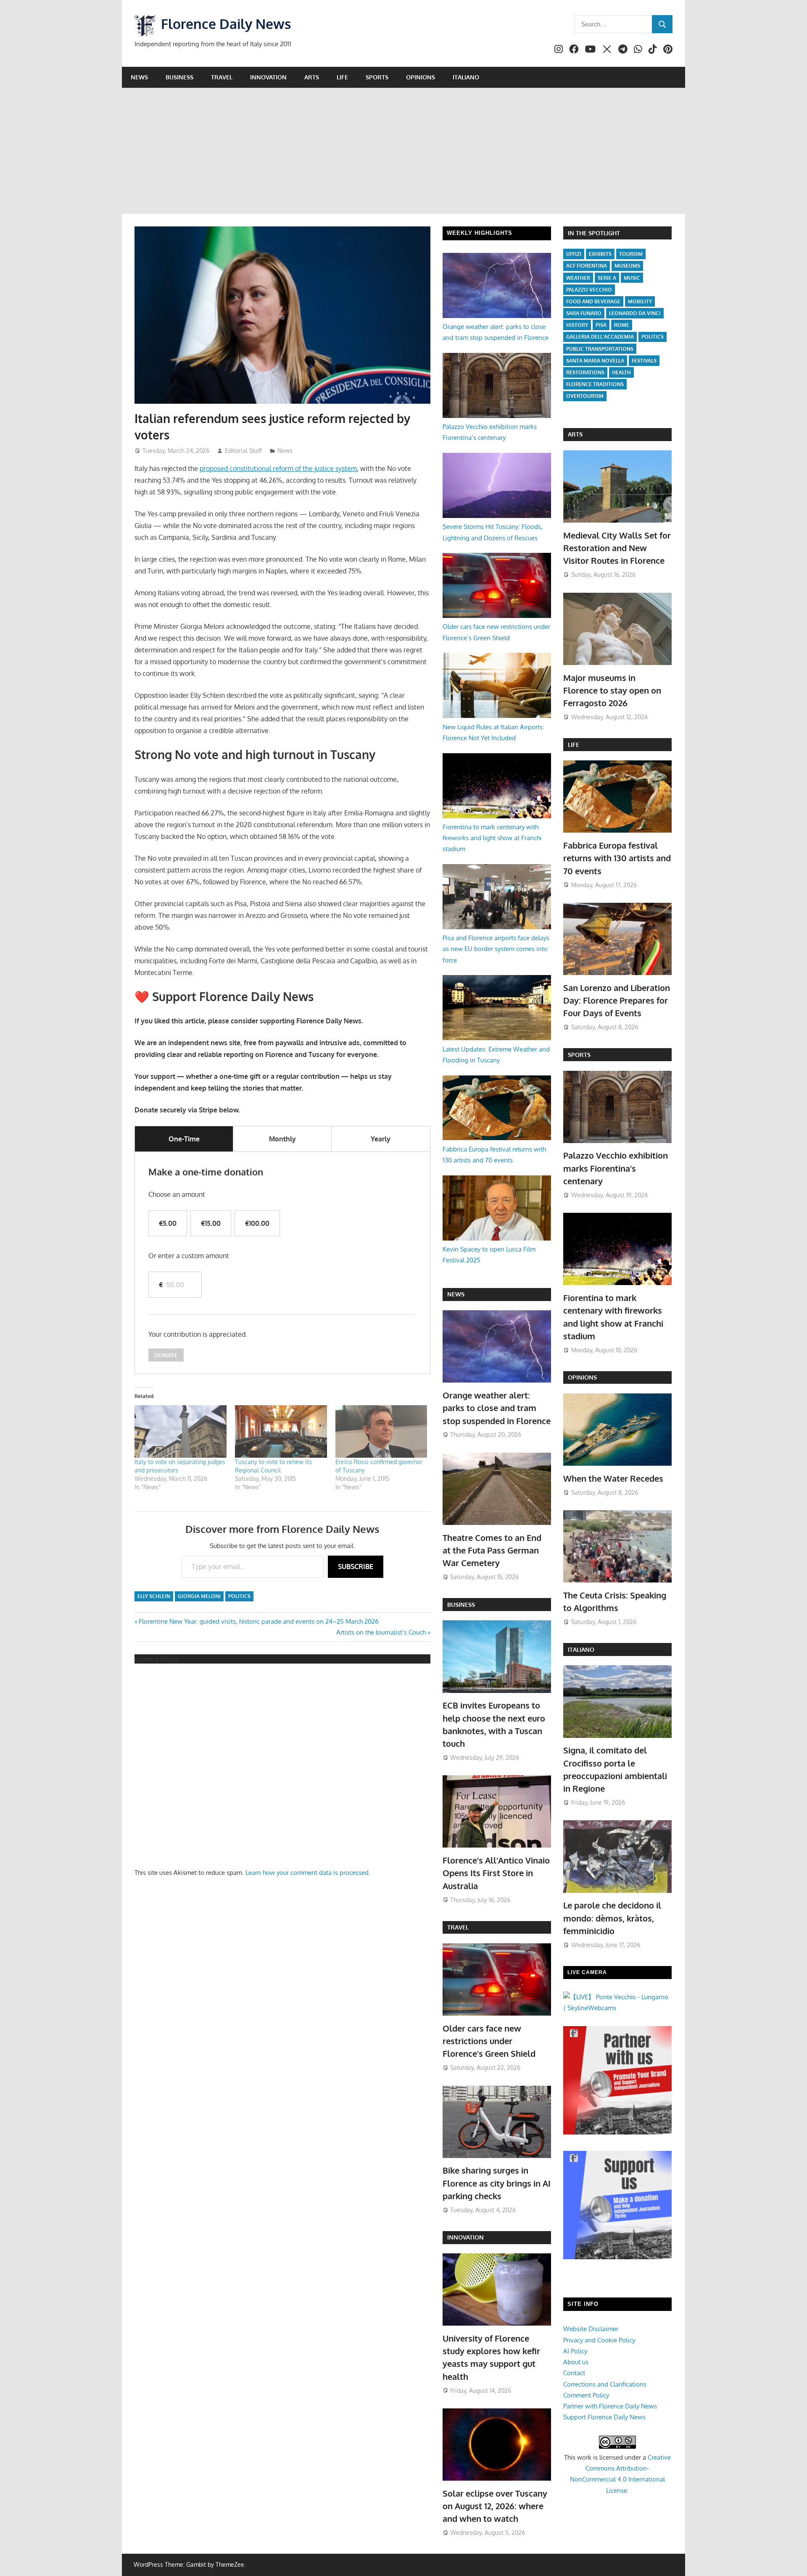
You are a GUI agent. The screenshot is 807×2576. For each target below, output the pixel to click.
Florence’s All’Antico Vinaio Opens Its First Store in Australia (496, 1873)
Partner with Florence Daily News (610, 2406)
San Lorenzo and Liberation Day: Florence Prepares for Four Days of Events (617, 1000)
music (632, 278)
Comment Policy (586, 2395)
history (577, 325)
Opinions (421, 77)
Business (179, 77)
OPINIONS (582, 1377)
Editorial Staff (243, 451)
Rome (622, 325)
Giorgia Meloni (199, 1596)
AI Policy (575, 2351)
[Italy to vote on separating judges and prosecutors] (181, 1431)
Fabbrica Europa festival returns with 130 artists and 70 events (617, 858)
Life (342, 77)
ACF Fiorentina (587, 266)
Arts (312, 77)
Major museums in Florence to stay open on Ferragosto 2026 (612, 690)
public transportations (600, 349)
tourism (631, 254)
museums (627, 266)
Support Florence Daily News (604, 2417)
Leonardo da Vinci (635, 313)
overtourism (585, 396)
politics (239, 1596)
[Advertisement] (403, 151)
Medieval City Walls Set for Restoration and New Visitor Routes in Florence (617, 548)
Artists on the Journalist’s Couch (381, 1632)
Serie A (607, 278)
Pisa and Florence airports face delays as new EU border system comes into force (496, 949)
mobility (640, 301)
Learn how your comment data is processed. (308, 1873)
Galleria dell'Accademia (600, 337)
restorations (585, 372)
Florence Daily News (226, 24)
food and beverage (593, 301)
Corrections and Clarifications (605, 2384)
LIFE (574, 745)
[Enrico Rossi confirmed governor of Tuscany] (381, 1431)
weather (578, 278)
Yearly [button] (381, 1139)
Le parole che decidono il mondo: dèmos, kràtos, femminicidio (612, 1918)
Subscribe (356, 1567)
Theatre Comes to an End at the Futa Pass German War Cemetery (492, 1550)
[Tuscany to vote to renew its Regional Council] (281, 1431)
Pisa (601, 325)
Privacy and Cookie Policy (599, 2340)
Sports (377, 77)
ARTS (575, 434)
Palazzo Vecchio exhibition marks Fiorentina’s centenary (616, 1168)
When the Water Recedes (613, 1478)
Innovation (268, 77)
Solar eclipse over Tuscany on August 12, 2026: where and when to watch (495, 2506)
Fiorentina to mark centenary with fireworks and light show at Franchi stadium (492, 838)
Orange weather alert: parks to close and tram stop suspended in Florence (497, 1408)
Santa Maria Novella (595, 361)
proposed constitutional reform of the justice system (278, 468)
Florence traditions (595, 384)
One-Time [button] (184, 1139)
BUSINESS (461, 1605)
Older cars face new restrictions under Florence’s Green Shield (489, 2041)
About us (576, 2362)
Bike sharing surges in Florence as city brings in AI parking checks (497, 2183)
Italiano (466, 77)
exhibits (600, 254)
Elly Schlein (154, 1596)
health (621, 372)
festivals (644, 361)
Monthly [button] (282, 1139)
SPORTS (579, 1055)
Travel (222, 77)
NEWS (456, 1294)
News (139, 77)
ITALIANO (581, 1649)
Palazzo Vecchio (589, 290)
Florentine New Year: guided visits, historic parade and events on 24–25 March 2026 (258, 1621)
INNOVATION (465, 2237)
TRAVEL (458, 1927)
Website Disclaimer (591, 2329)
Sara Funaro (584, 313)
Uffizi (574, 254)
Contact (574, 2373)
